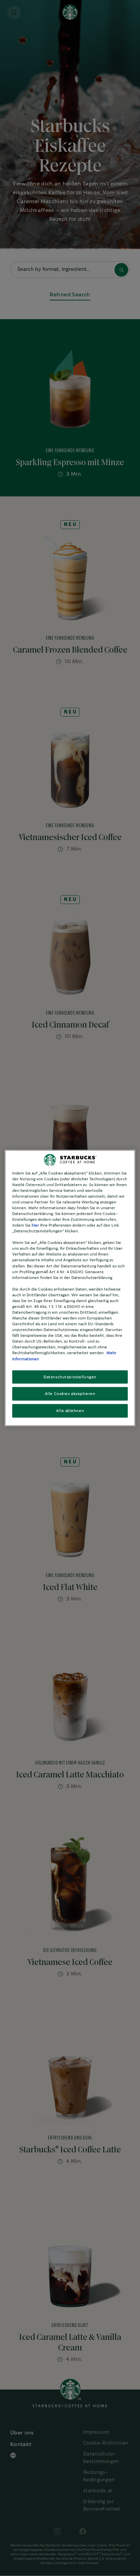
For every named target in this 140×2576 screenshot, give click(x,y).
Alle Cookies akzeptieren (70, 1394)
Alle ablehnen (70, 1411)
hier (35, 1225)
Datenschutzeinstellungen (70, 1377)
